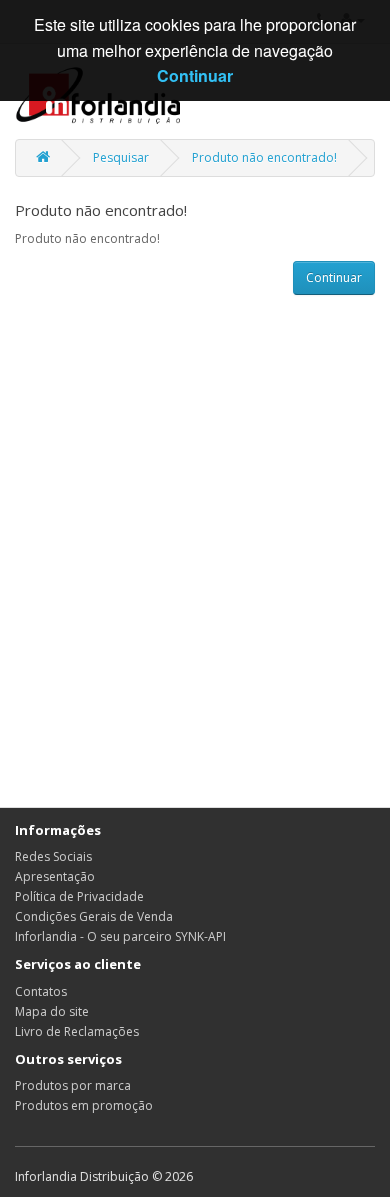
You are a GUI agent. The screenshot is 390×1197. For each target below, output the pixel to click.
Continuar (334, 277)
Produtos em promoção (84, 1105)
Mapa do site (52, 1011)
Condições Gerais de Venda (94, 916)
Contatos (41, 991)
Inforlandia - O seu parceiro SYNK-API (120, 936)
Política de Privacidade (79, 896)
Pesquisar (121, 157)
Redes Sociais (53, 856)
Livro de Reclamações (77, 1031)
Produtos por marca (73, 1085)
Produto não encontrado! (264, 157)
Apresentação (55, 876)
